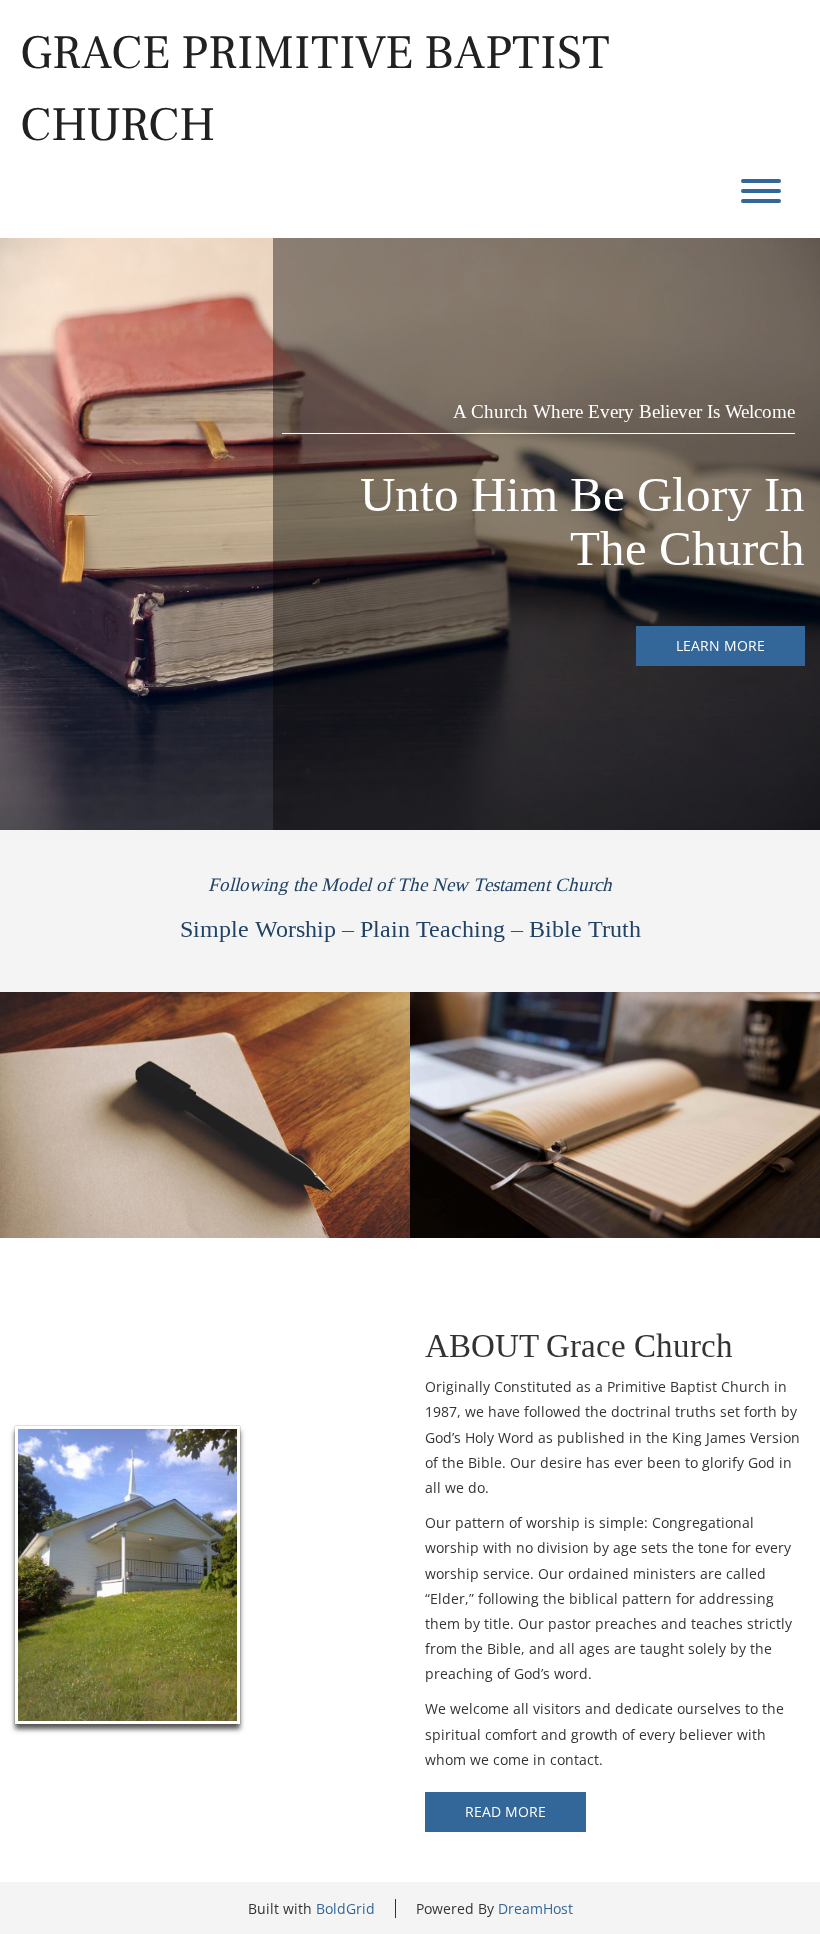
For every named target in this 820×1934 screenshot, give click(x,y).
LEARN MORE (720, 645)
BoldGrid (345, 1908)
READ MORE (505, 1811)
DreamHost (535, 1908)
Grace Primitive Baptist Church (315, 89)
